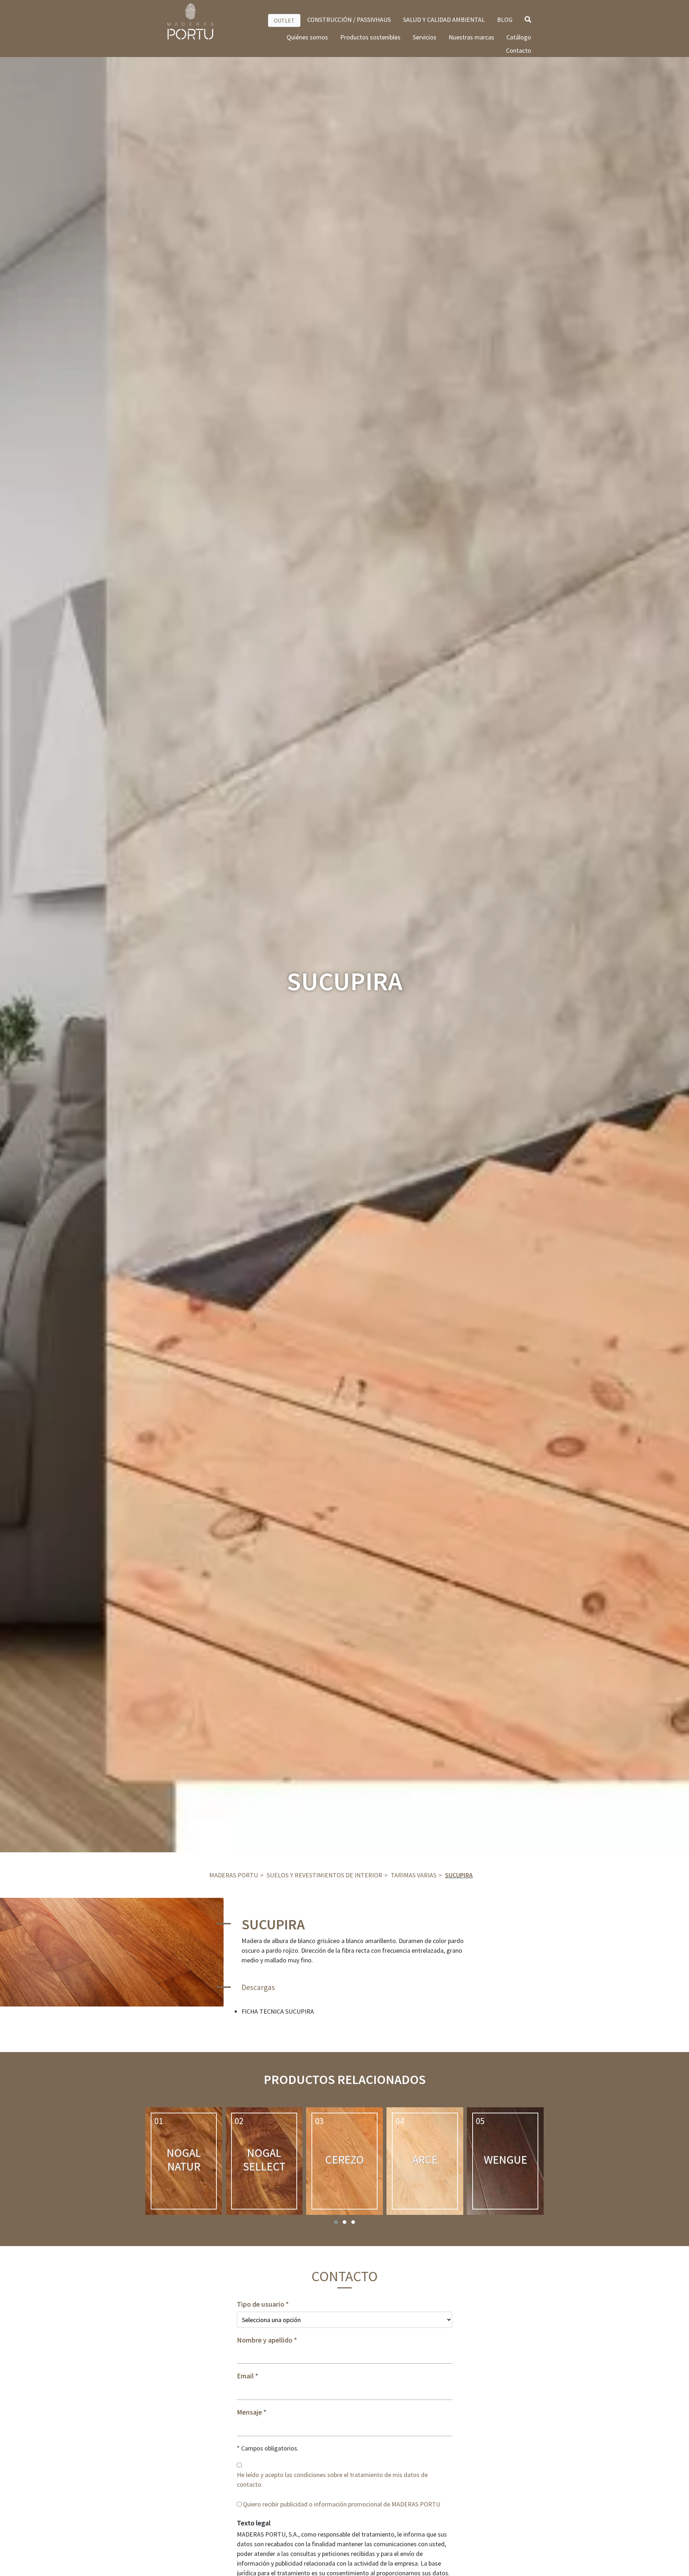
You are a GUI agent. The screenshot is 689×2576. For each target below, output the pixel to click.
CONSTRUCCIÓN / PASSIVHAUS (349, 20)
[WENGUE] (505, 2161)
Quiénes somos (307, 37)
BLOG (505, 20)
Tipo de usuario (261, 2304)
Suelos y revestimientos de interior (324, 1875)
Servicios (425, 37)
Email (245, 2376)
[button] (336, 2222)
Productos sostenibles (370, 37)
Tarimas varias (414, 1875)
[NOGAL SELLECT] (264, 2161)
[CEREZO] (344, 2161)
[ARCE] (425, 2161)
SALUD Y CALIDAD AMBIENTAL (444, 20)
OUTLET (284, 20)
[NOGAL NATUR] (184, 2161)
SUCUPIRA (459, 1875)
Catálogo (519, 37)
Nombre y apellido (265, 2340)
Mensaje (249, 2412)
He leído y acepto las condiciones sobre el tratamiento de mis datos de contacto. (332, 2480)
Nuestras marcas (471, 37)
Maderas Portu (234, 1875)
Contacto (519, 50)
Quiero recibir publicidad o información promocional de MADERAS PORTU (342, 2504)
